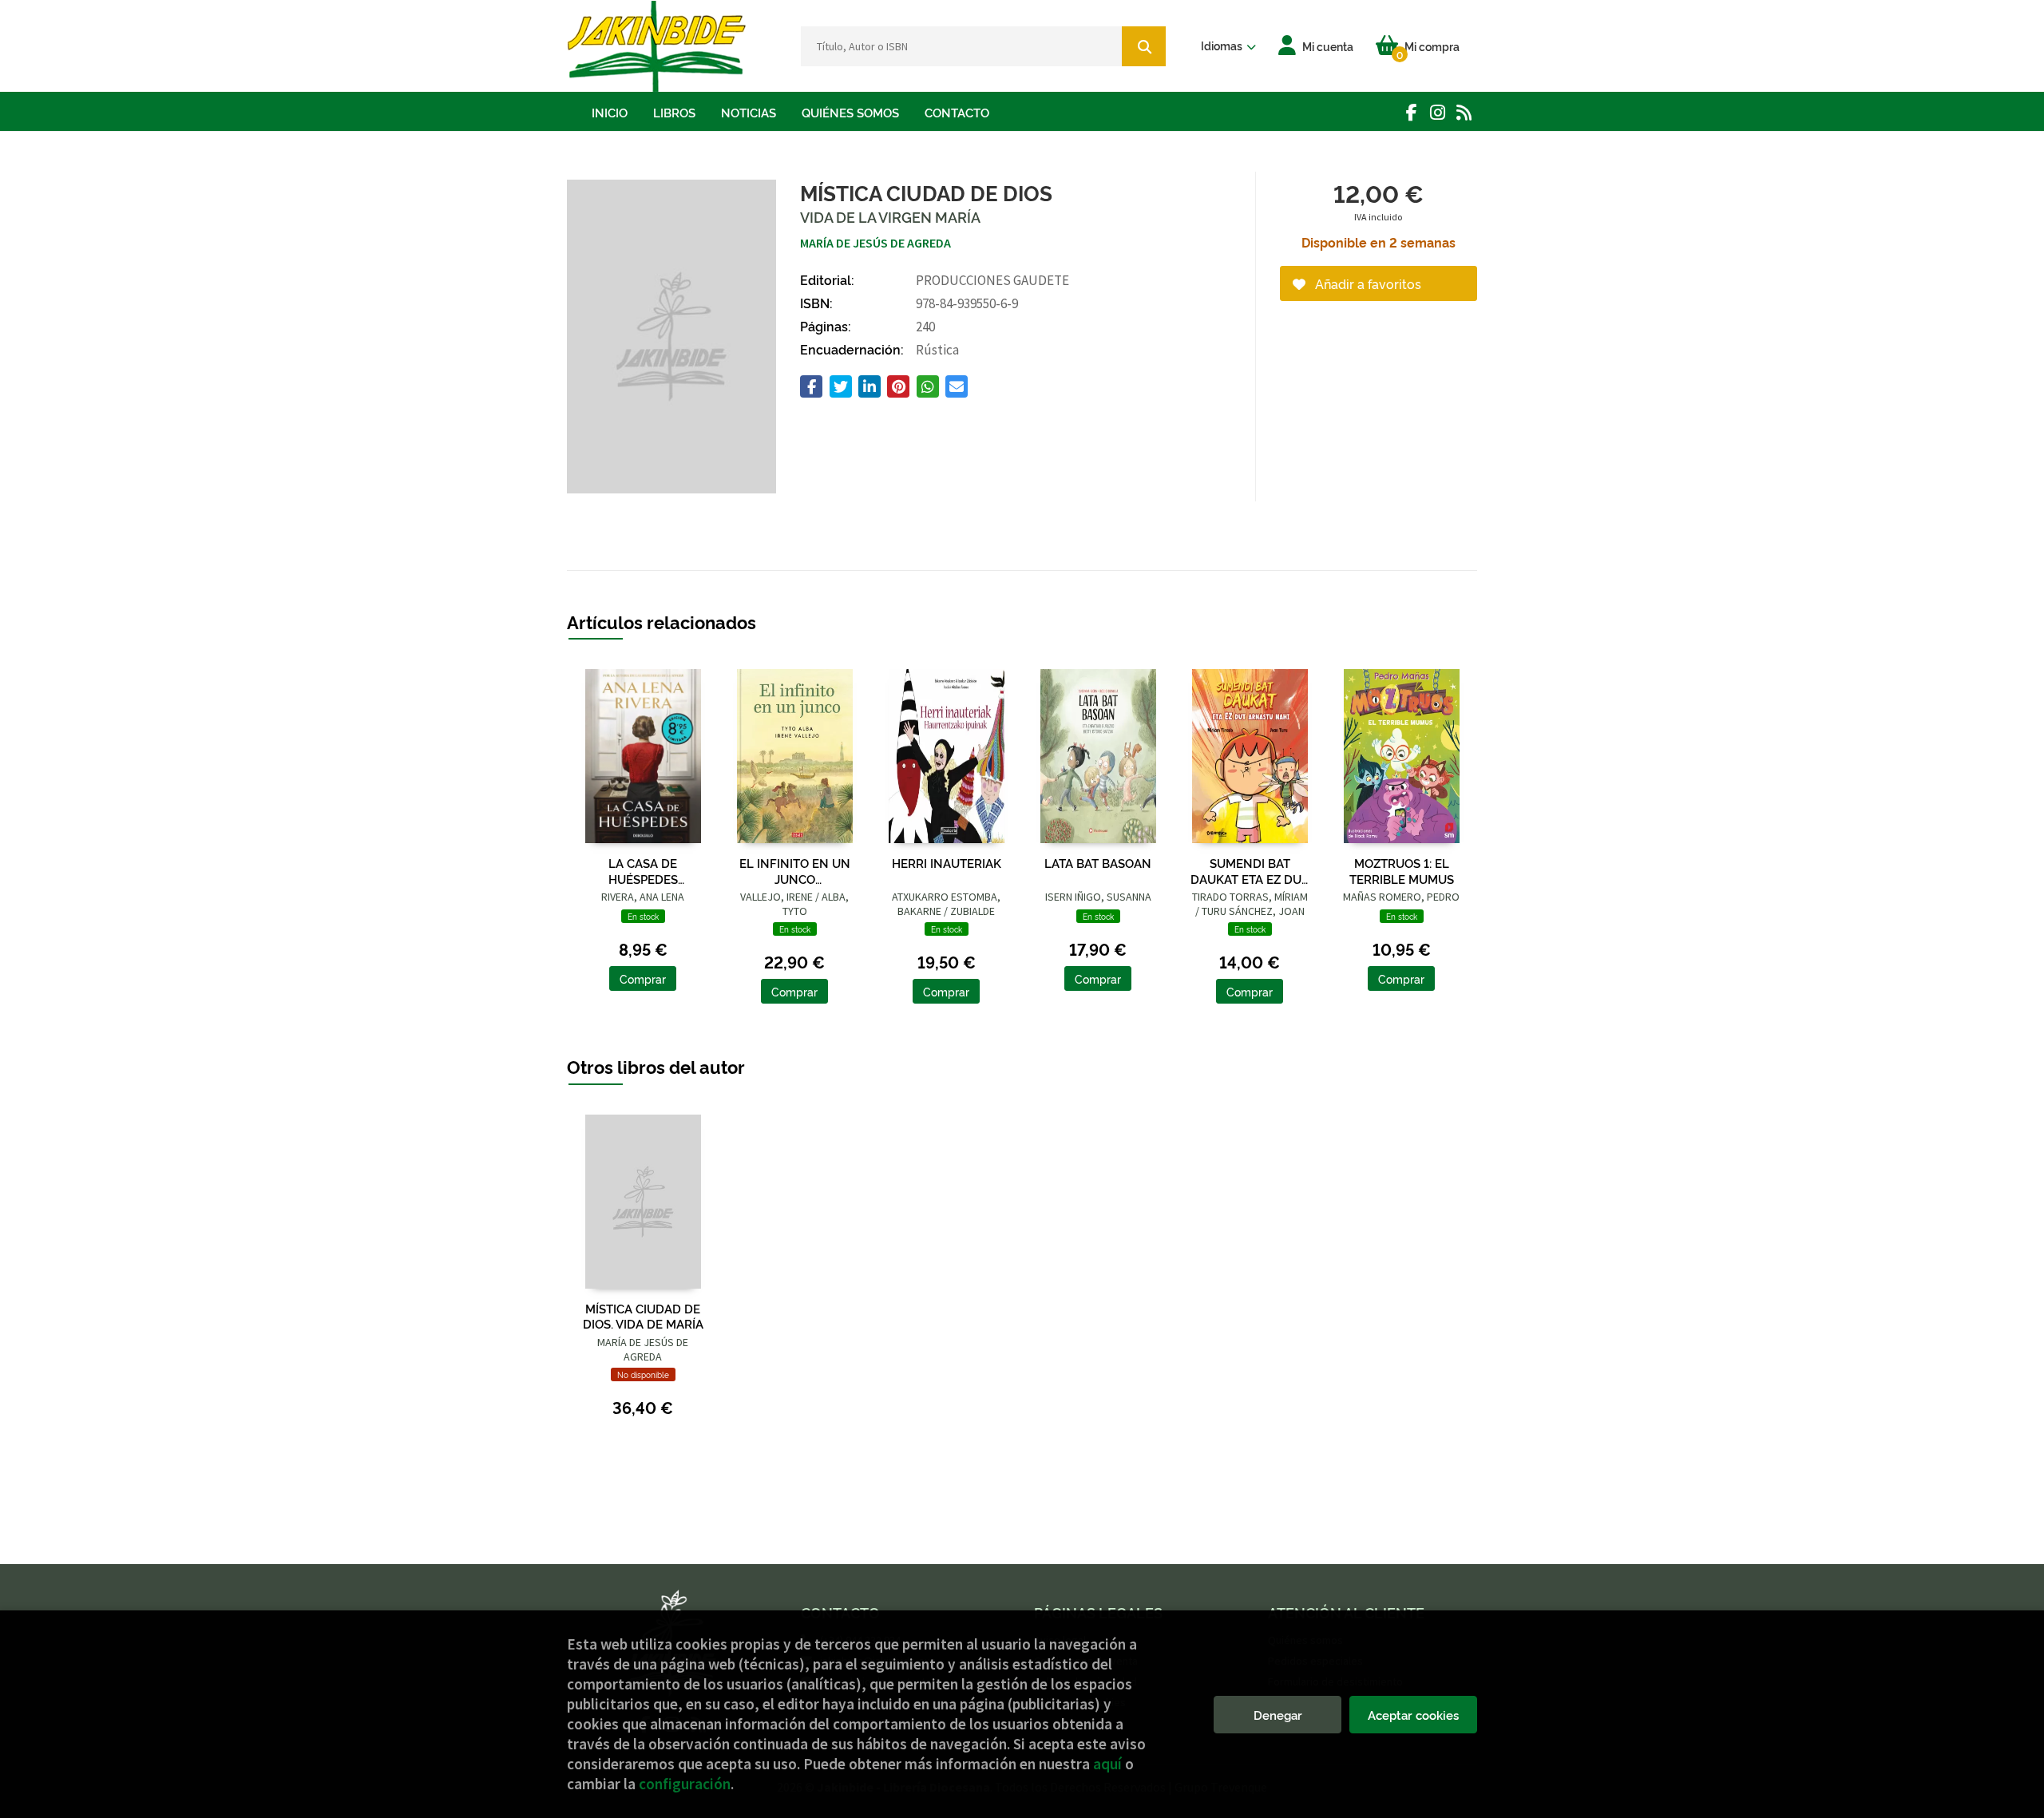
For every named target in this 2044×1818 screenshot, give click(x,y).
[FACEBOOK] (1411, 112)
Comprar (643, 978)
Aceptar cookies (1413, 1715)
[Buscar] (1144, 46)
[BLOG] (1464, 112)
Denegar (1278, 1715)
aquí (1107, 1764)
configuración (685, 1784)
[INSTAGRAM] (1438, 112)
